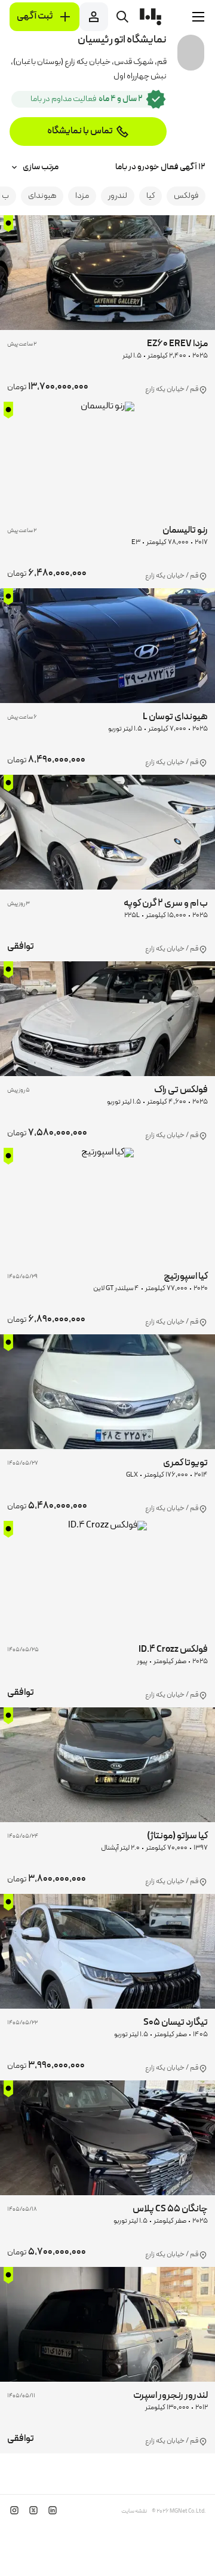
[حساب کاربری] (94, 17)
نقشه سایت (134, 2511)
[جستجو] (122, 17)
